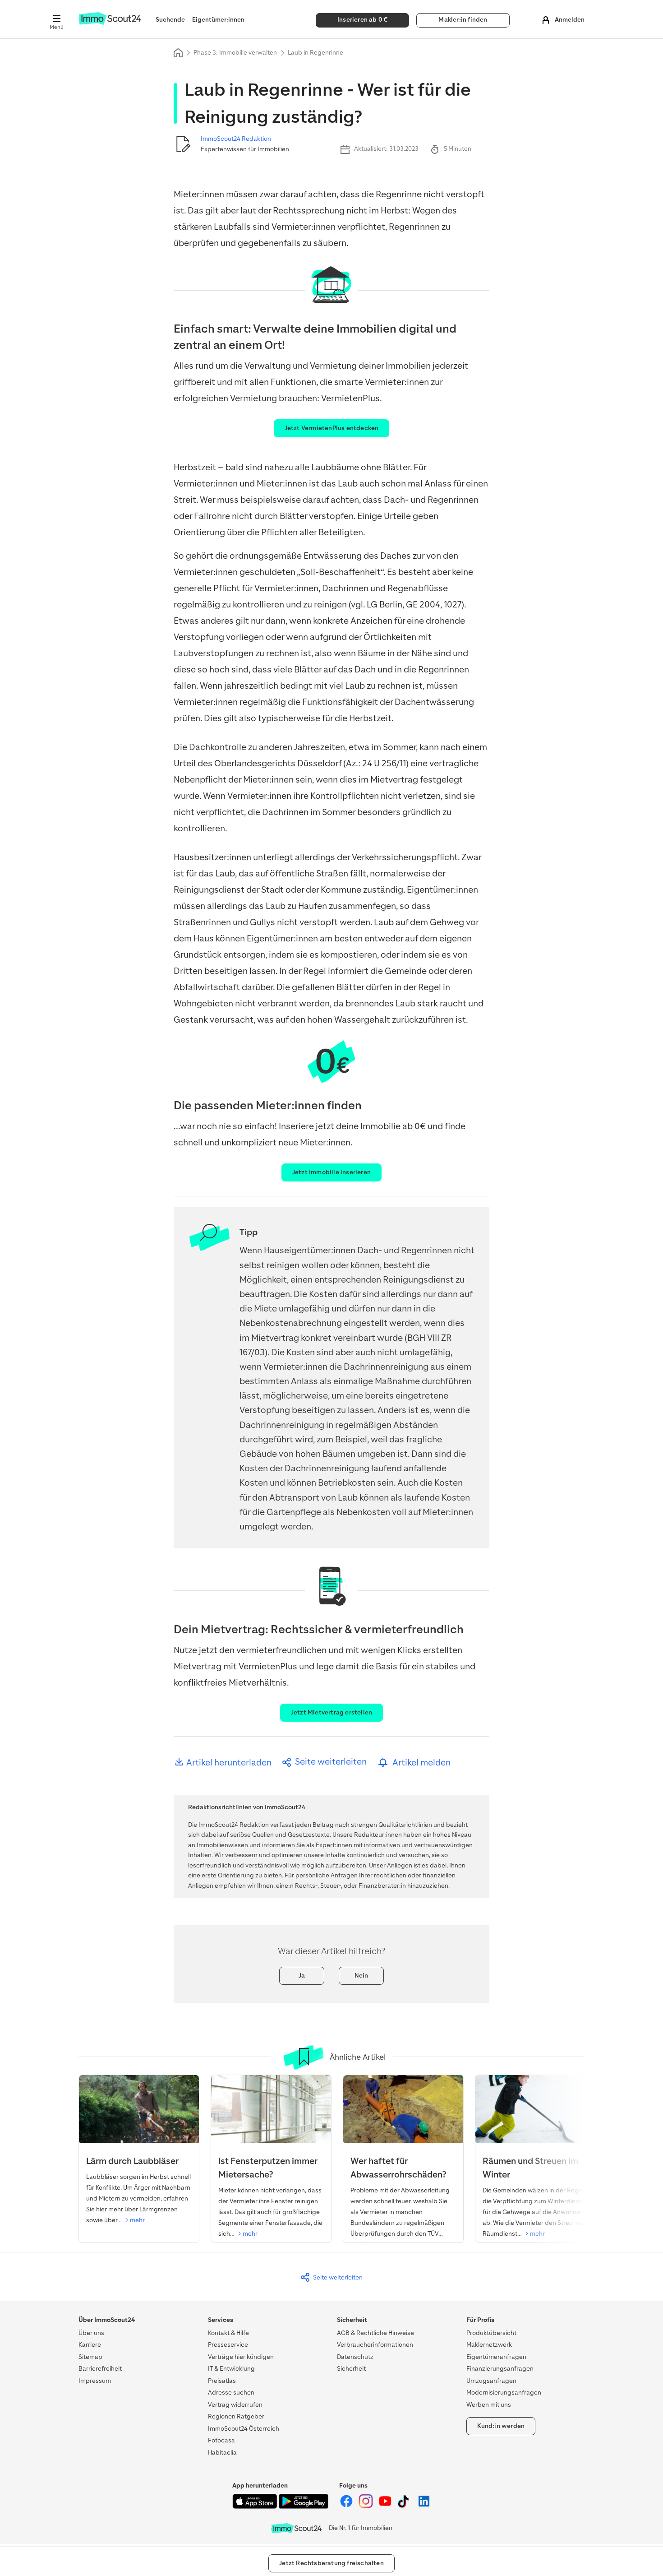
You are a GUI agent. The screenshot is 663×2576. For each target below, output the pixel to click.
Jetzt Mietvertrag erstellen (331, 1712)
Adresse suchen (231, 2393)
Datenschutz (355, 2357)
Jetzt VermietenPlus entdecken (332, 428)
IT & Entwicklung (231, 2369)
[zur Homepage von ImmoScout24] (110, 23)
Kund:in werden (501, 2426)
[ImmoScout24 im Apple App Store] (256, 2507)
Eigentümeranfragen (496, 2357)
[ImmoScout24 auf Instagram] (366, 2506)
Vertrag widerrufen (235, 2405)
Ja (302, 1976)
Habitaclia (222, 2453)
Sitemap (90, 2357)
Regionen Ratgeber (236, 2416)
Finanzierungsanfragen (500, 2369)
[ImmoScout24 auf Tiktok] (405, 2506)
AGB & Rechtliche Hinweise (375, 2333)
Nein (361, 1976)
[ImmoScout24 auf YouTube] (386, 2506)
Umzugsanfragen (491, 2381)
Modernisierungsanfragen (504, 2393)
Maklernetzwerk (489, 2345)
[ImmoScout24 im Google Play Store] (304, 2507)
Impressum (95, 2381)
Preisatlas (222, 2381)
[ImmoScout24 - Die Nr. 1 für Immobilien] (296, 2528)
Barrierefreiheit (100, 2369)
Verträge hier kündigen (241, 2357)
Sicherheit (351, 2369)
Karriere (90, 2345)
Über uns (91, 2333)
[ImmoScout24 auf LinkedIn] (424, 2506)
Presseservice (228, 2345)
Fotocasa (221, 2440)
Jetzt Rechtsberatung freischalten (331, 2563)
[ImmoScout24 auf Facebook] (347, 2506)
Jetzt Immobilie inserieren (331, 1172)
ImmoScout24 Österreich (244, 2429)
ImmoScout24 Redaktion (236, 139)
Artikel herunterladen (228, 1763)
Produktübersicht (491, 2333)
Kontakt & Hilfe (228, 2333)
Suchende (170, 20)
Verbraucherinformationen (375, 2345)
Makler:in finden (463, 20)
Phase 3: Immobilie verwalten (235, 53)
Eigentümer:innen (218, 20)
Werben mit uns (489, 2405)
